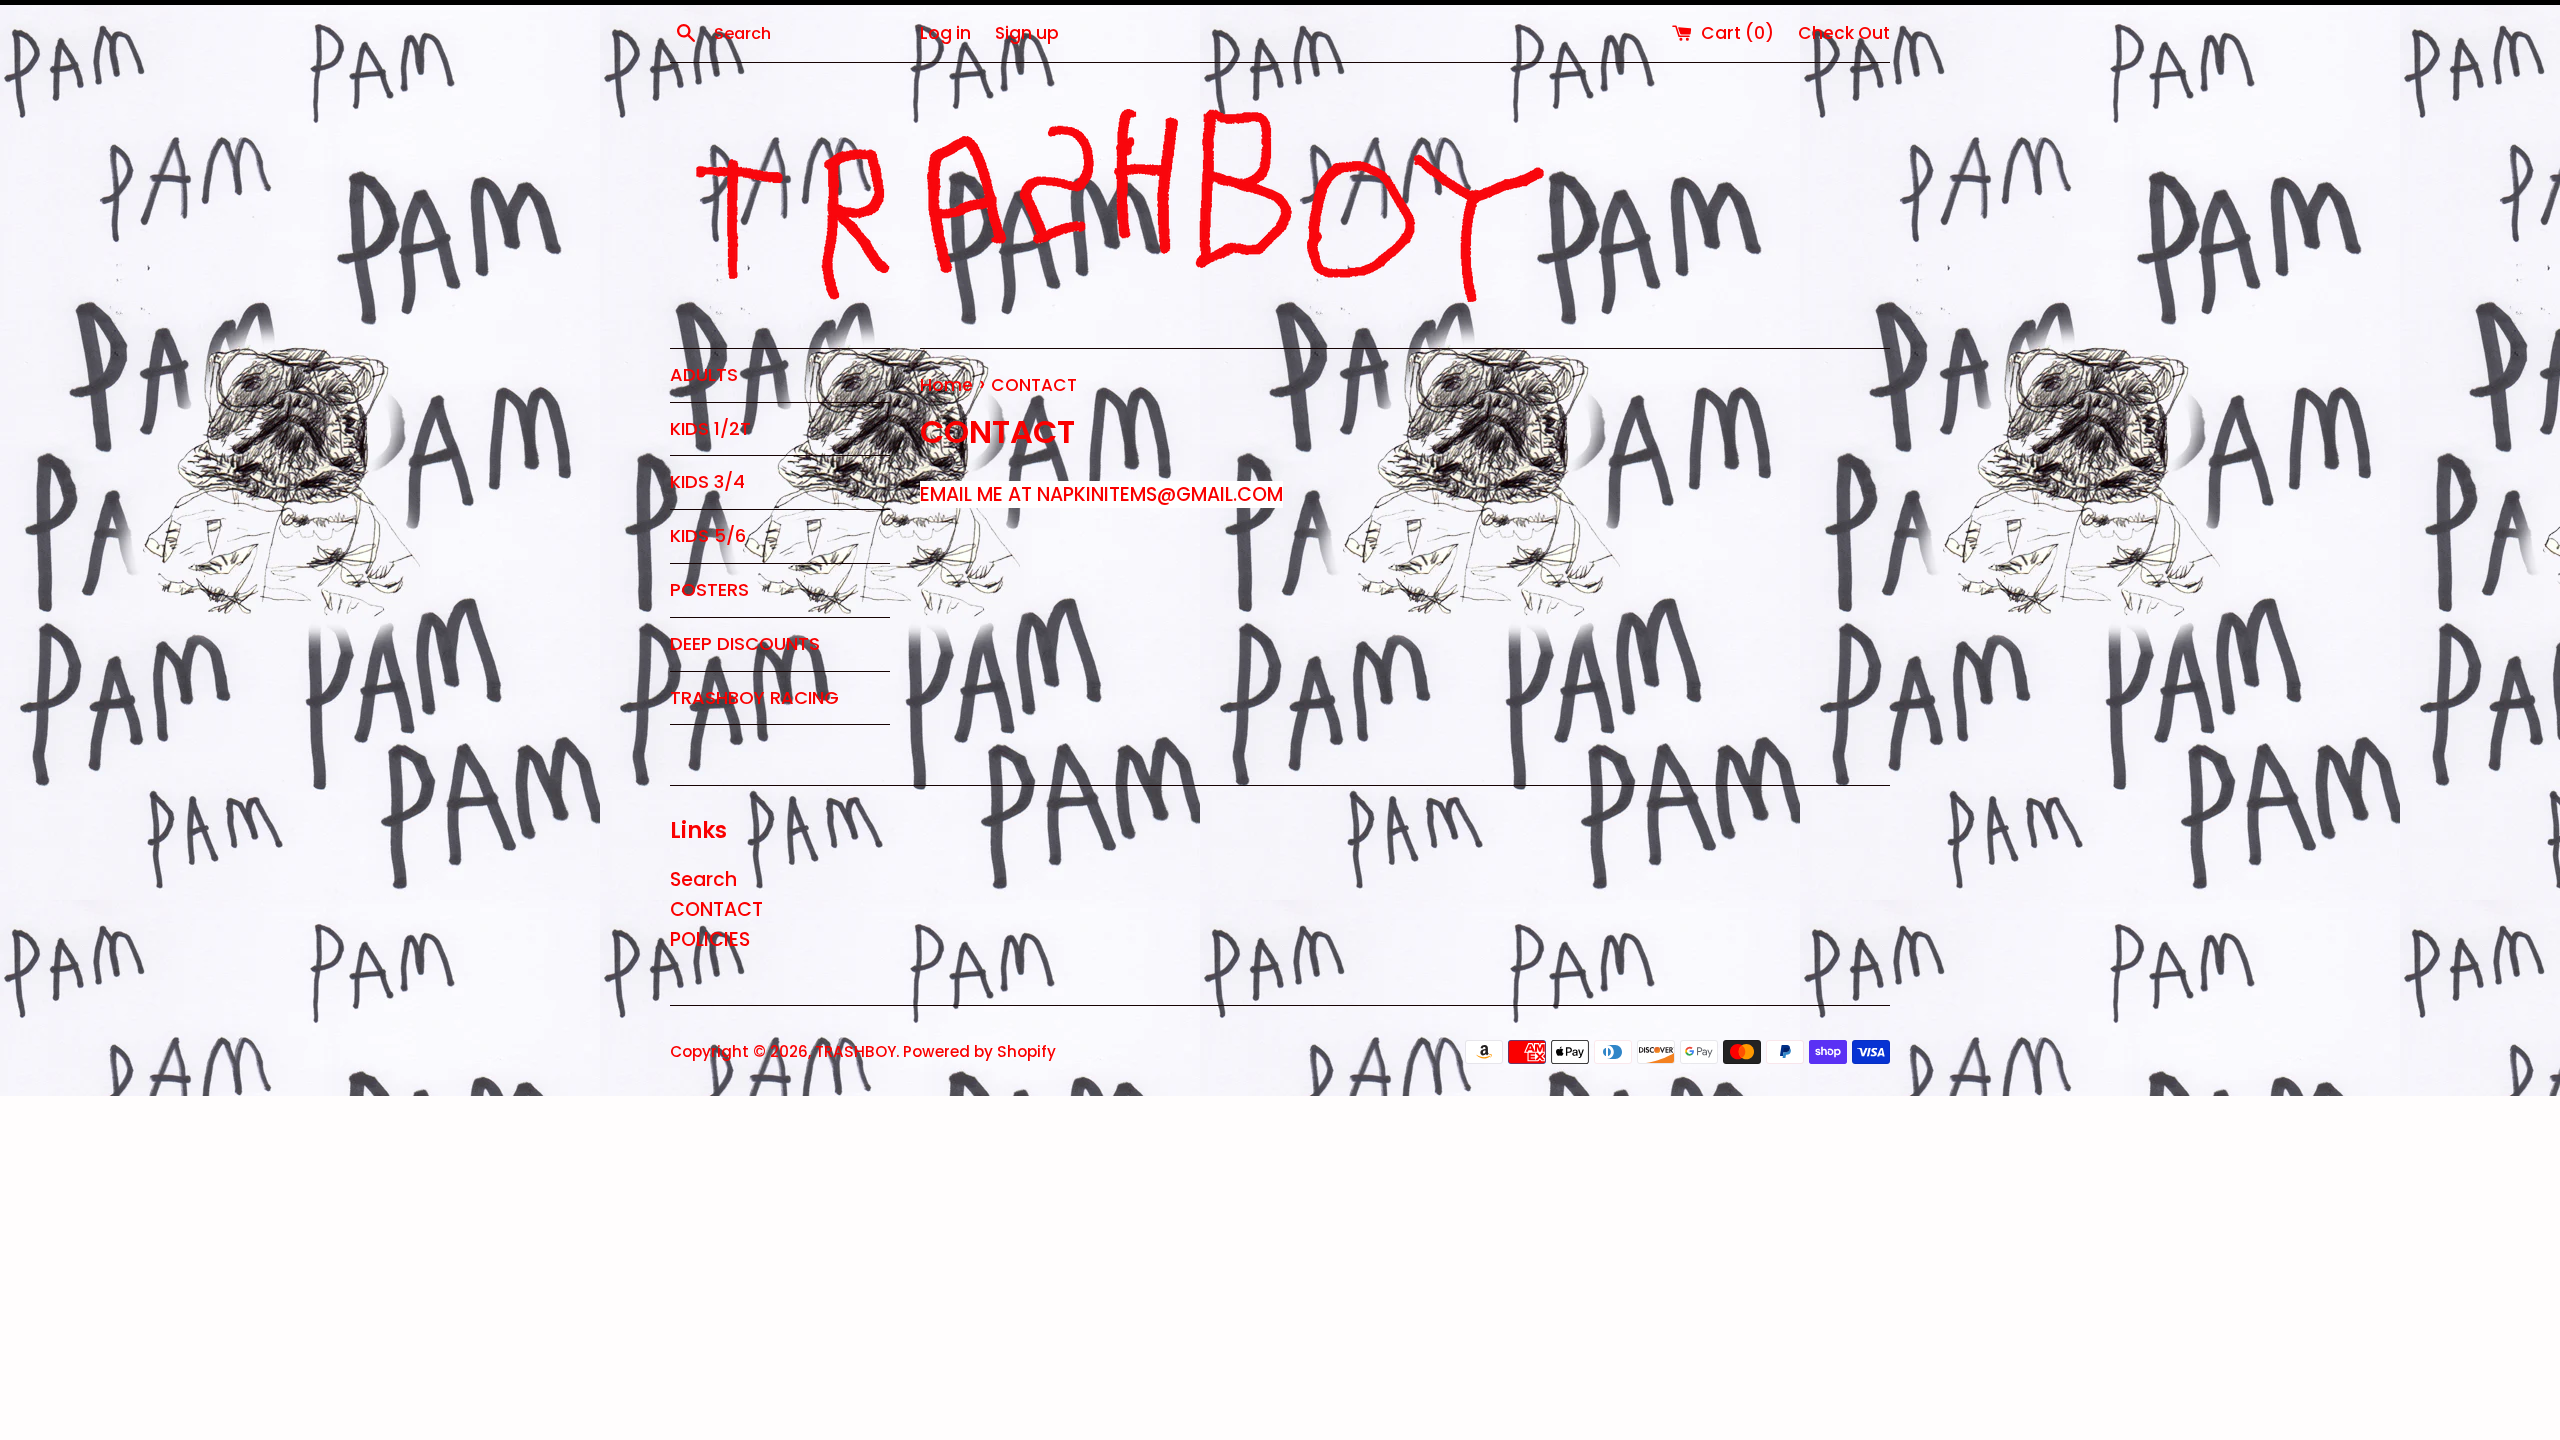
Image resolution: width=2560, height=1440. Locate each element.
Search (703, 879)
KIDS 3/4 (707, 481)
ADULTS (704, 374)
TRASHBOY (855, 1051)
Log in (945, 33)
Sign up (1027, 33)
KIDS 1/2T (710, 428)
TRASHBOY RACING (754, 697)
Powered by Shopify (979, 1051)
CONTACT (716, 909)
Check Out (1844, 33)
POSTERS (709, 589)
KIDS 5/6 (708, 535)
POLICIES (710, 939)
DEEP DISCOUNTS (745, 643)
